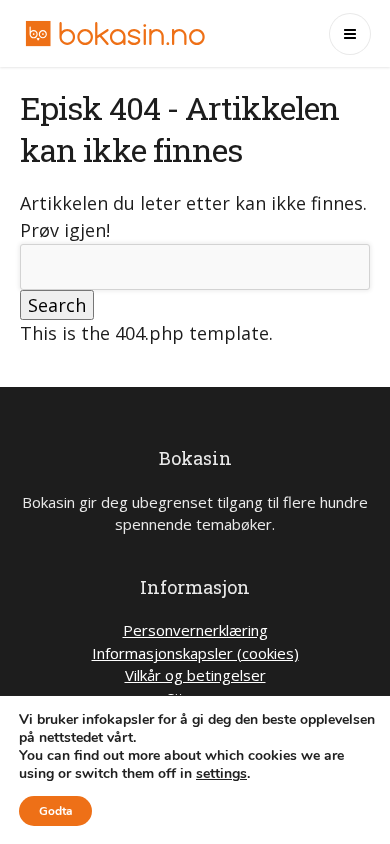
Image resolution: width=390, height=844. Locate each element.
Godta (55, 811)
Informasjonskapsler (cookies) (195, 653)
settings (221, 774)
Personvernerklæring (195, 630)
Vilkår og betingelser (195, 675)
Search (57, 305)
